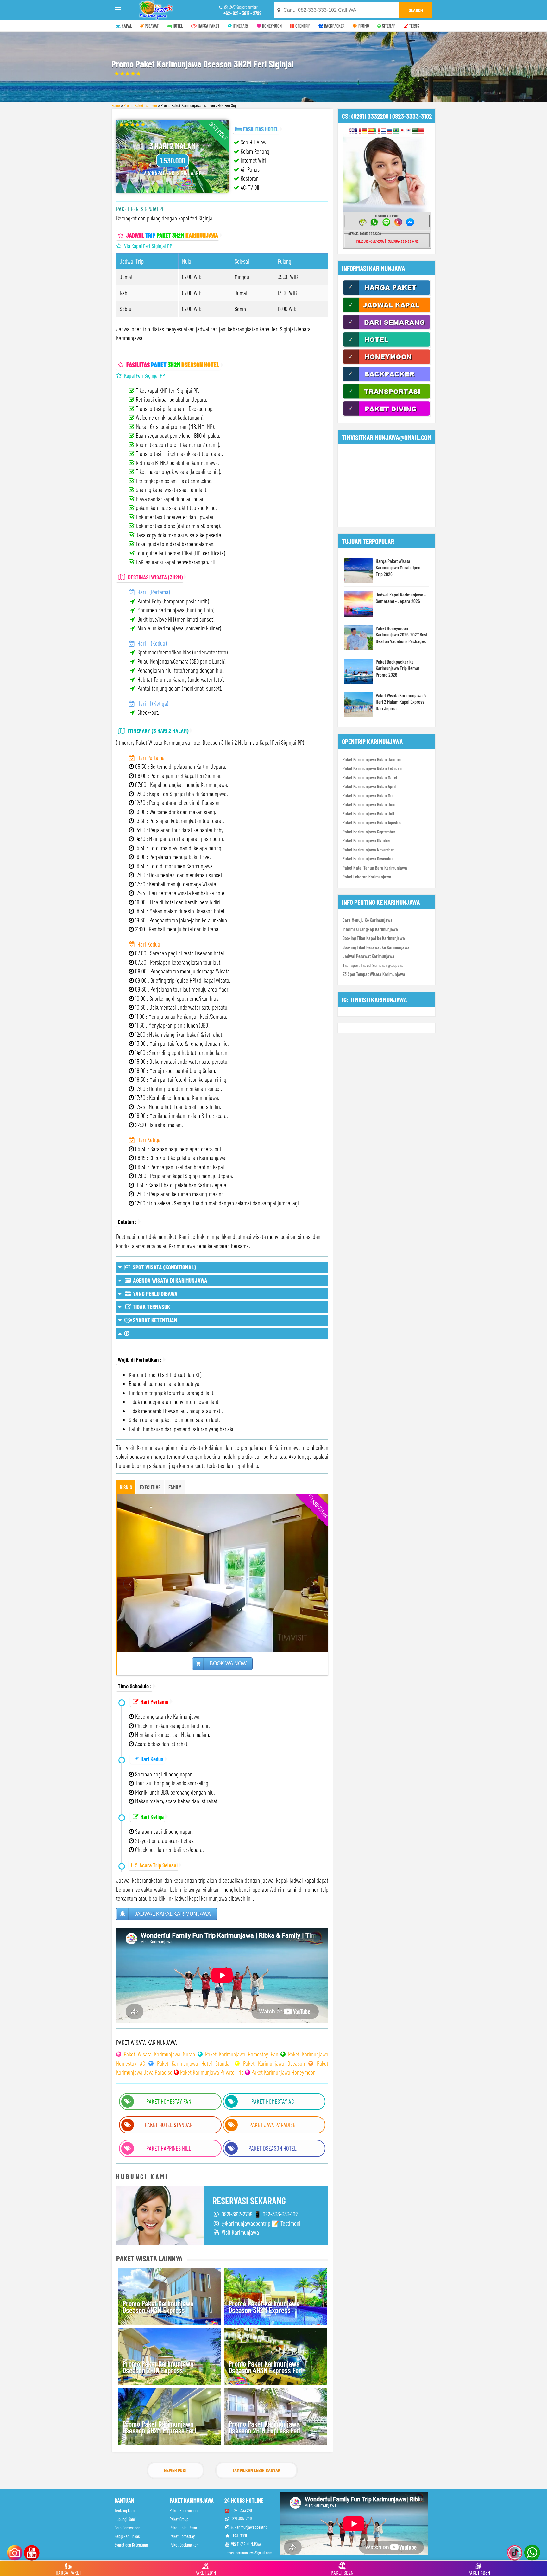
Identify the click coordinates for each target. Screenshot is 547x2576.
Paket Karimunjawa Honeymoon (283, 2072)
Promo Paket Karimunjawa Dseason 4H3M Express (158, 2307)
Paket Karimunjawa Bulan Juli (368, 813)
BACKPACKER (334, 26)
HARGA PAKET (208, 26)
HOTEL (177, 26)
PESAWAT (151, 26)
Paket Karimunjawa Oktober (366, 840)
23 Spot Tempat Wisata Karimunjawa (374, 974)
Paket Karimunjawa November (368, 850)
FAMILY (175, 1487)
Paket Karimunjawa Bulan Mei (368, 795)
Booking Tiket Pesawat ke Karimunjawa (376, 947)
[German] (365, 131)
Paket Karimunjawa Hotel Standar (194, 2063)
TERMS (414, 26)
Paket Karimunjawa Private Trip (212, 2072)
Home (116, 105)
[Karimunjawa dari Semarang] (387, 328)
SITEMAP (388, 26)
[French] (358, 131)
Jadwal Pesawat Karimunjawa (368, 956)
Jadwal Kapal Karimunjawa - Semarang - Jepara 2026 (401, 598)
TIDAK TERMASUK (151, 1307)
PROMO (363, 26)
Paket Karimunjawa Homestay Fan (242, 2054)
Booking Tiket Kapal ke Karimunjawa (374, 938)
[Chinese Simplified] (421, 131)
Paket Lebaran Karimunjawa (367, 877)
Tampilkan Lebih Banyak (256, 2470)
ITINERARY (240, 26)
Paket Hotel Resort (184, 2528)
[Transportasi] (387, 398)
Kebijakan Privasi (128, 2536)
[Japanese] (402, 131)
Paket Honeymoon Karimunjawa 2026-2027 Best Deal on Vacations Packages (402, 634)
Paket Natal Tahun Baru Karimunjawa (375, 868)
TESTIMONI (239, 2536)
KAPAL (126, 26)
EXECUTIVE (150, 1487)
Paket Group (179, 2519)
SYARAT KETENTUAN (154, 1320)
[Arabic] (415, 131)
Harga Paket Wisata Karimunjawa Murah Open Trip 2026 (398, 567)
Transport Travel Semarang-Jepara (373, 965)
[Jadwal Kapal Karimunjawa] (387, 311)
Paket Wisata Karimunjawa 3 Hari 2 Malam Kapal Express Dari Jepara (401, 702)
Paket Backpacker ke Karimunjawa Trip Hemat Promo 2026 (398, 668)
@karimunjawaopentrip (249, 2527)
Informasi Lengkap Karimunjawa (370, 929)
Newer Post (176, 2470)
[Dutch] (384, 131)
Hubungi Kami (125, 2519)
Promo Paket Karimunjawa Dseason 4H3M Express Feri (266, 2367)
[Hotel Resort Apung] (387, 346)
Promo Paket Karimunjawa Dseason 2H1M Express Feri (265, 2427)
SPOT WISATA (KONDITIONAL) (163, 1267)
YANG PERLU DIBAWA (155, 1294)
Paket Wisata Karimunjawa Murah (160, 2054)
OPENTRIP (302, 26)
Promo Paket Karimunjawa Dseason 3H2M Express (264, 2307)
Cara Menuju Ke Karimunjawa (368, 920)
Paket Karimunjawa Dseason (274, 2063)
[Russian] (390, 131)
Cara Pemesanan (127, 2528)
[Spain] (371, 131)
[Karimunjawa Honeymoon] (387, 363)
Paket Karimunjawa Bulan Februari (372, 768)
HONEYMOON (271, 26)
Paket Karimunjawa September (369, 832)
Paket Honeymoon (184, 2511)
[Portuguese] (396, 131)
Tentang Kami (125, 2511)
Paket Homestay (182, 2536)
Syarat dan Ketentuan (131, 2545)
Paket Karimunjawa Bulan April (369, 786)
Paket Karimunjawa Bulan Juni (369, 804)
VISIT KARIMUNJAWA (245, 2544)
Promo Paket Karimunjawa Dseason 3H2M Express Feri (159, 2427)
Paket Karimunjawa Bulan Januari (372, 759)
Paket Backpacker (184, 2545)
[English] (352, 131)
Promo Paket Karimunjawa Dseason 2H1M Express (158, 2367)
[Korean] (409, 131)
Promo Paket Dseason (140, 105)
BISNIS (126, 1487)
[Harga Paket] (387, 294)
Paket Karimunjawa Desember (368, 858)
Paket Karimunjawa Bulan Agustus (372, 822)
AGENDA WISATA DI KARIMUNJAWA (170, 1280)
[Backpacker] (387, 380)
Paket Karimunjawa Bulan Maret (370, 777)
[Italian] (377, 131)
